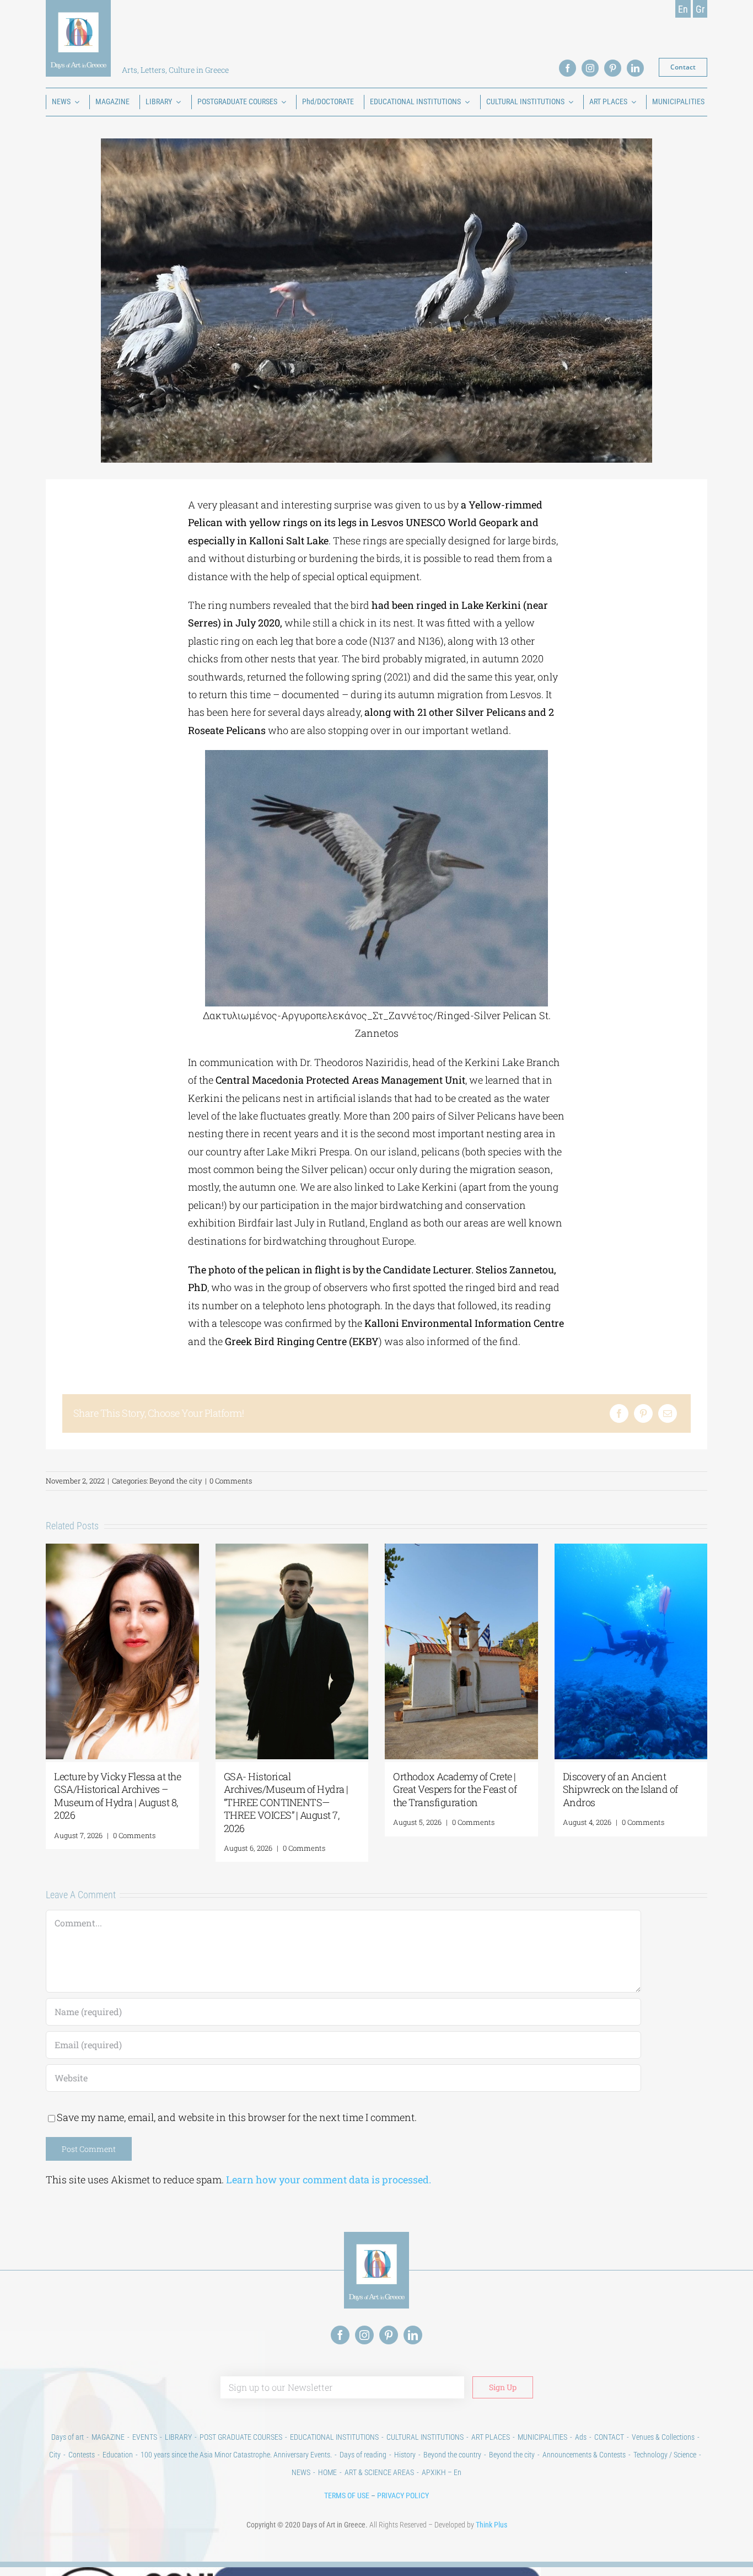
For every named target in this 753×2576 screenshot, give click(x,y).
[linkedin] (635, 68)
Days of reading (363, 2455)
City (55, 2455)
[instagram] (590, 68)
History (405, 2455)
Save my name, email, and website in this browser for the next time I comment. (237, 2117)
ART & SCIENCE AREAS (379, 2472)
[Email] (668, 1413)
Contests (82, 2455)
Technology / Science (665, 2455)
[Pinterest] (643, 1413)
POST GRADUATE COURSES (241, 2437)
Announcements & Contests (584, 2455)
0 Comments (231, 1481)
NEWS (301, 2472)
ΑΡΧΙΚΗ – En (442, 2472)
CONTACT (609, 2437)
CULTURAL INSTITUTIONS (425, 2437)
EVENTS (145, 2437)
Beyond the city (176, 1481)
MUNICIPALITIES (542, 2437)
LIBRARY (178, 2437)
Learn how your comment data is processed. (329, 2179)
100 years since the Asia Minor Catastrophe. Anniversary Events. (236, 2455)
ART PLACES (491, 2437)
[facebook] (568, 68)
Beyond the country (452, 2455)
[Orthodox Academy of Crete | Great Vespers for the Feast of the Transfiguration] (461, 1550)
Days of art (68, 2437)
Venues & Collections (663, 2437)
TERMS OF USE (347, 2495)
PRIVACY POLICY (403, 2495)
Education (118, 2455)
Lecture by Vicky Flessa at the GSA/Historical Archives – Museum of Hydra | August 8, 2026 (117, 1796)
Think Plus (491, 2525)
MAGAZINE (108, 2437)
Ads (581, 2437)
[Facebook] (619, 1413)
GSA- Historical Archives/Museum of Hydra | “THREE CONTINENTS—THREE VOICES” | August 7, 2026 (286, 1802)
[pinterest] (613, 68)
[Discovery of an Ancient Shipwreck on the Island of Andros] (631, 1550)
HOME (327, 2472)
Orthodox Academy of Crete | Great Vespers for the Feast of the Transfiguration (455, 1789)
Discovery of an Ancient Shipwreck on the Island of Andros (620, 1789)
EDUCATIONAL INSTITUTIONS (334, 2437)
